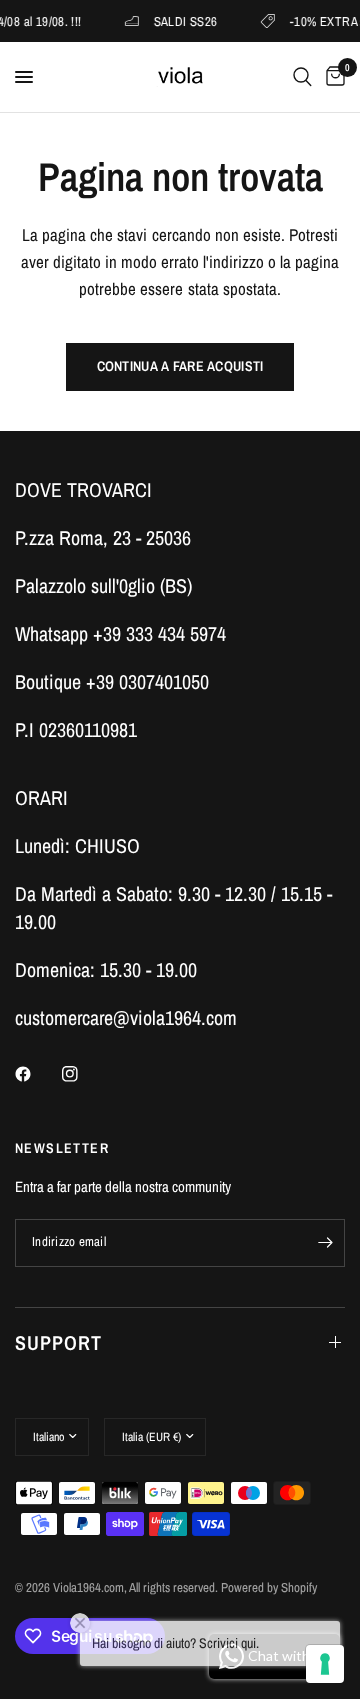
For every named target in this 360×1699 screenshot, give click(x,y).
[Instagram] (84, 1074)
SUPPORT (58, 1342)
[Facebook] (37, 1074)
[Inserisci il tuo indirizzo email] (325, 1243)
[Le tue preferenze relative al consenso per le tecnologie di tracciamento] (325, 1664)
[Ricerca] (302, 77)
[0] (332, 77)
